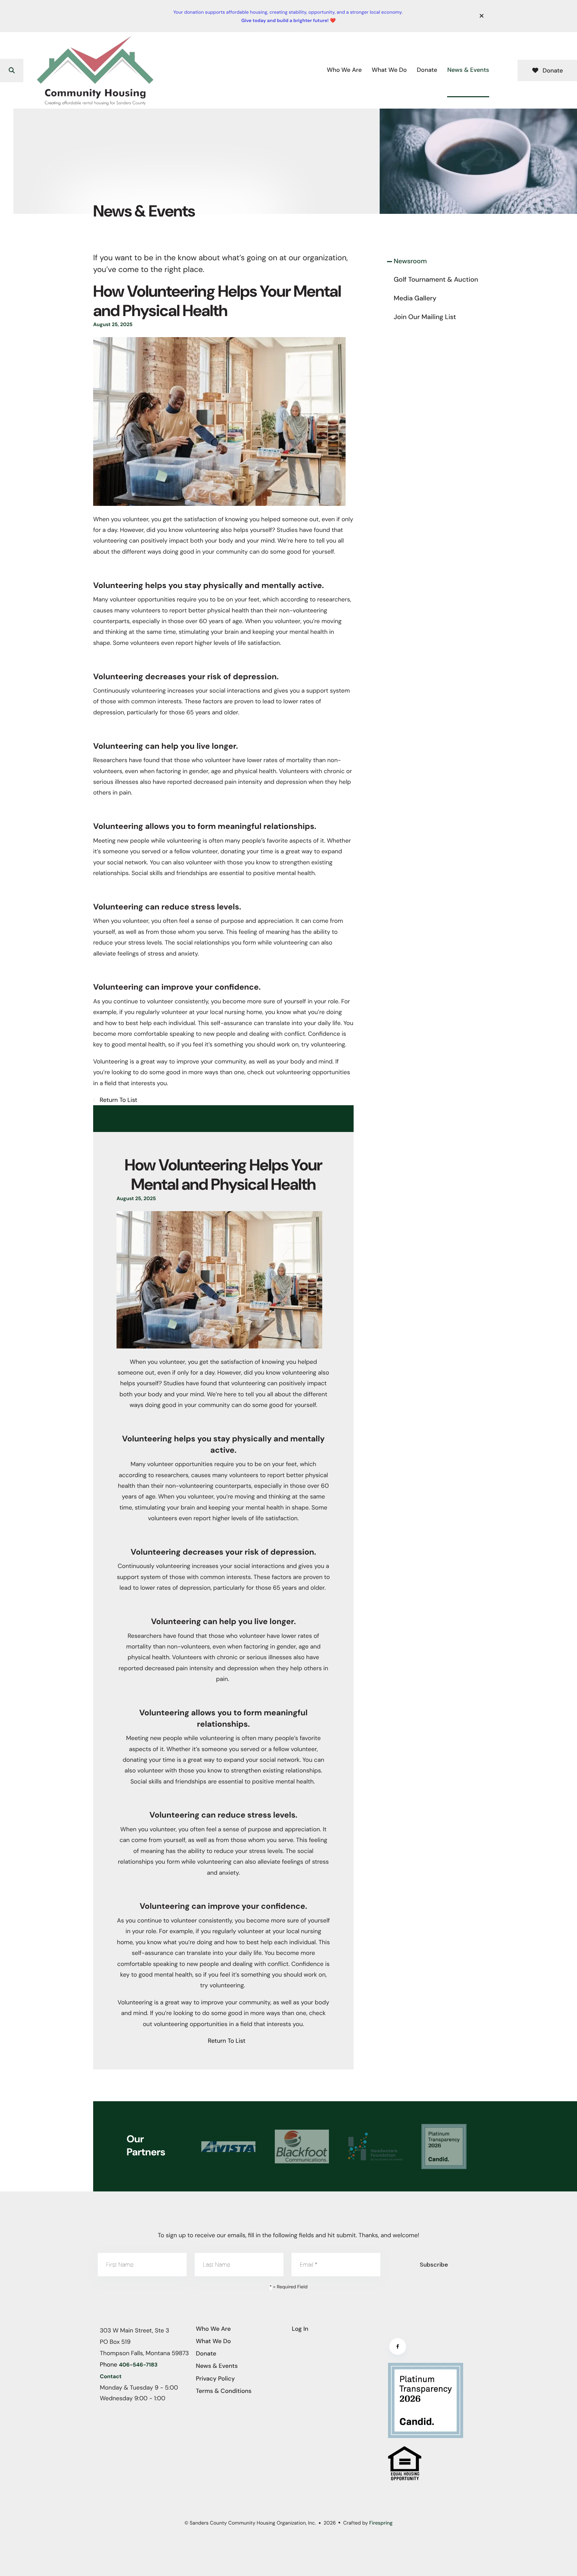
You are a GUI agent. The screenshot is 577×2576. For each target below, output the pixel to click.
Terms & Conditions (224, 2391)
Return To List (118, 1100)
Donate (427, 70)
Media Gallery (415, 298)
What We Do (389, 70)
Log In (300, 2329)
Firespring (381, 2523)
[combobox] (37, 70)
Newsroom (410, 261)
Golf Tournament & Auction (436, 280)
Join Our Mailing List (425, 317)
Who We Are (344, 70)
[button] (482, 16)
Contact (111, 2377)
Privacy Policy (216, 2379)
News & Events (468, 70)
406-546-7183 (138, 2365)
